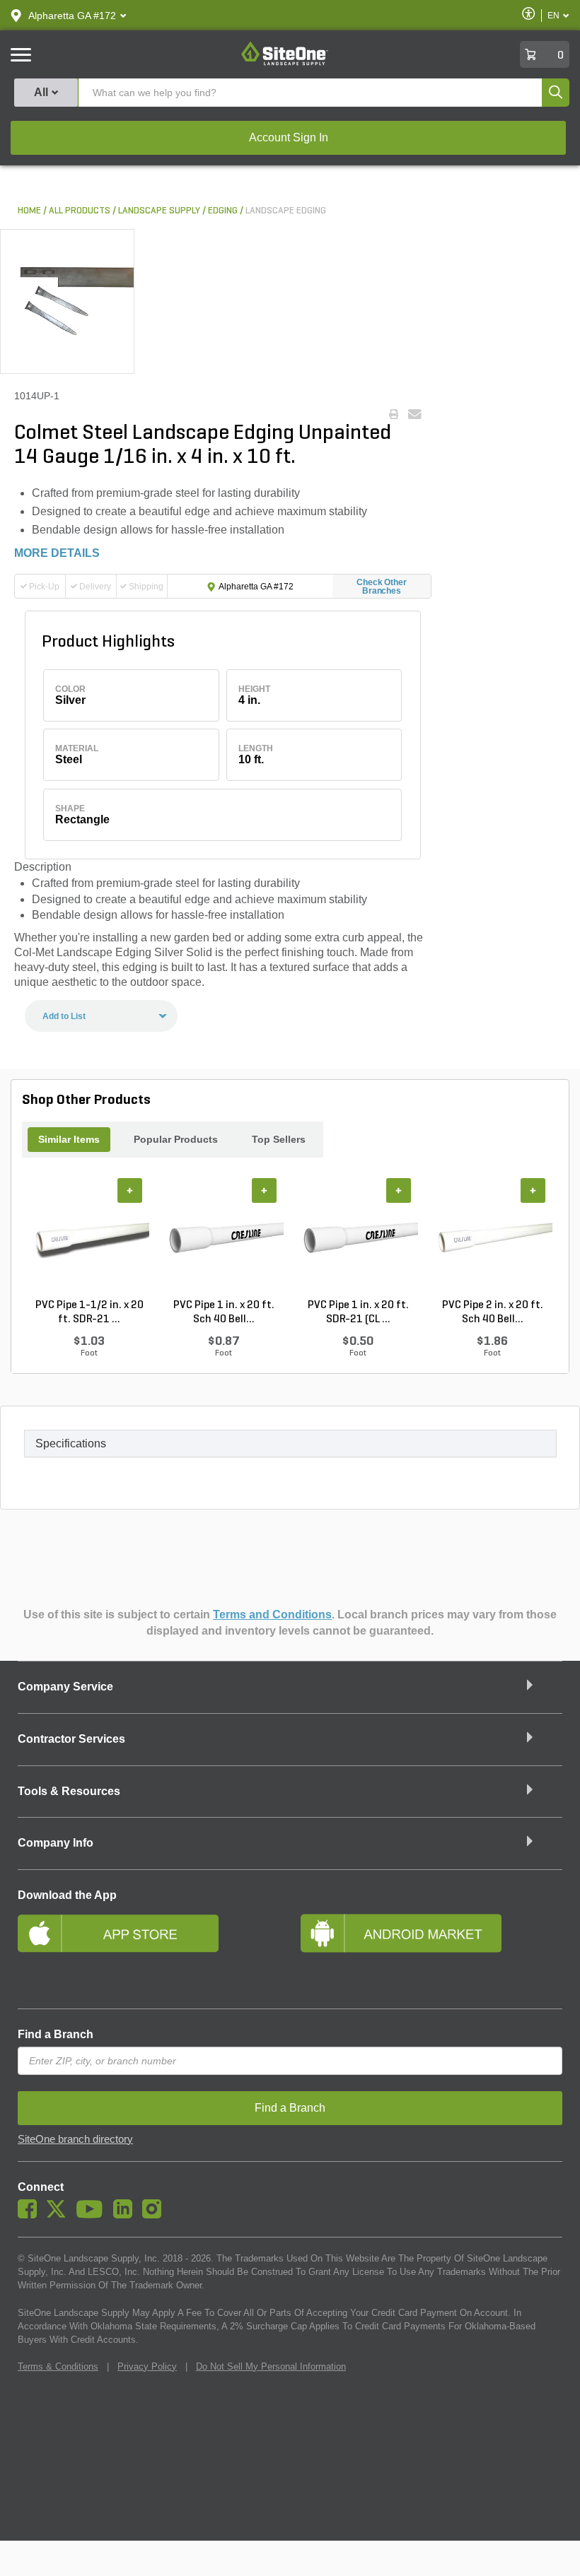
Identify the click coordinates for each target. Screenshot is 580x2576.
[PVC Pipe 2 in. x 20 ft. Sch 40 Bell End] (492, 1238)
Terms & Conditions (58, 2366)
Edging (223, 211)
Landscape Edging (286, 211)
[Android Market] (431, 1952)
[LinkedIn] (126, 2215)
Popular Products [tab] (176, 1139)
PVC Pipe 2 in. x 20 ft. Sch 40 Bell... (493, 1312)
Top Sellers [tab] (279, 1139)
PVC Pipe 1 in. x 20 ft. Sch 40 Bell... (224, 1312)
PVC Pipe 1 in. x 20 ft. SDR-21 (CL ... (358, 1312)
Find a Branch (56, 2034)
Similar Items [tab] (69, 1139)
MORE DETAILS (57, 553)
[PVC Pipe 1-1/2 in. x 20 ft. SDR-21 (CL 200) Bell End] (89, 1238)
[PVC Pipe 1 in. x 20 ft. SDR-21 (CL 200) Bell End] (358, 1238)
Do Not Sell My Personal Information (271, 2366)
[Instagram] (155, 2215)
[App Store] (149, 1952)
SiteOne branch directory (75, 2139)
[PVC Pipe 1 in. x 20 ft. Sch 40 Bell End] (224, 1238)
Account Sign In (289, 137)
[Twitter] (60, 2215)
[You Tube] (93, 2215)
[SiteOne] (285, 63)
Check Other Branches (382, 587)
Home (29, 211)
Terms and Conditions (272, 1615)
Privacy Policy (147, 2366)
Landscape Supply (159, 211)
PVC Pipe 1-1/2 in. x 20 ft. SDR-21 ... (89, 1312)
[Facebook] (31, 2215)
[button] (72, 16)
